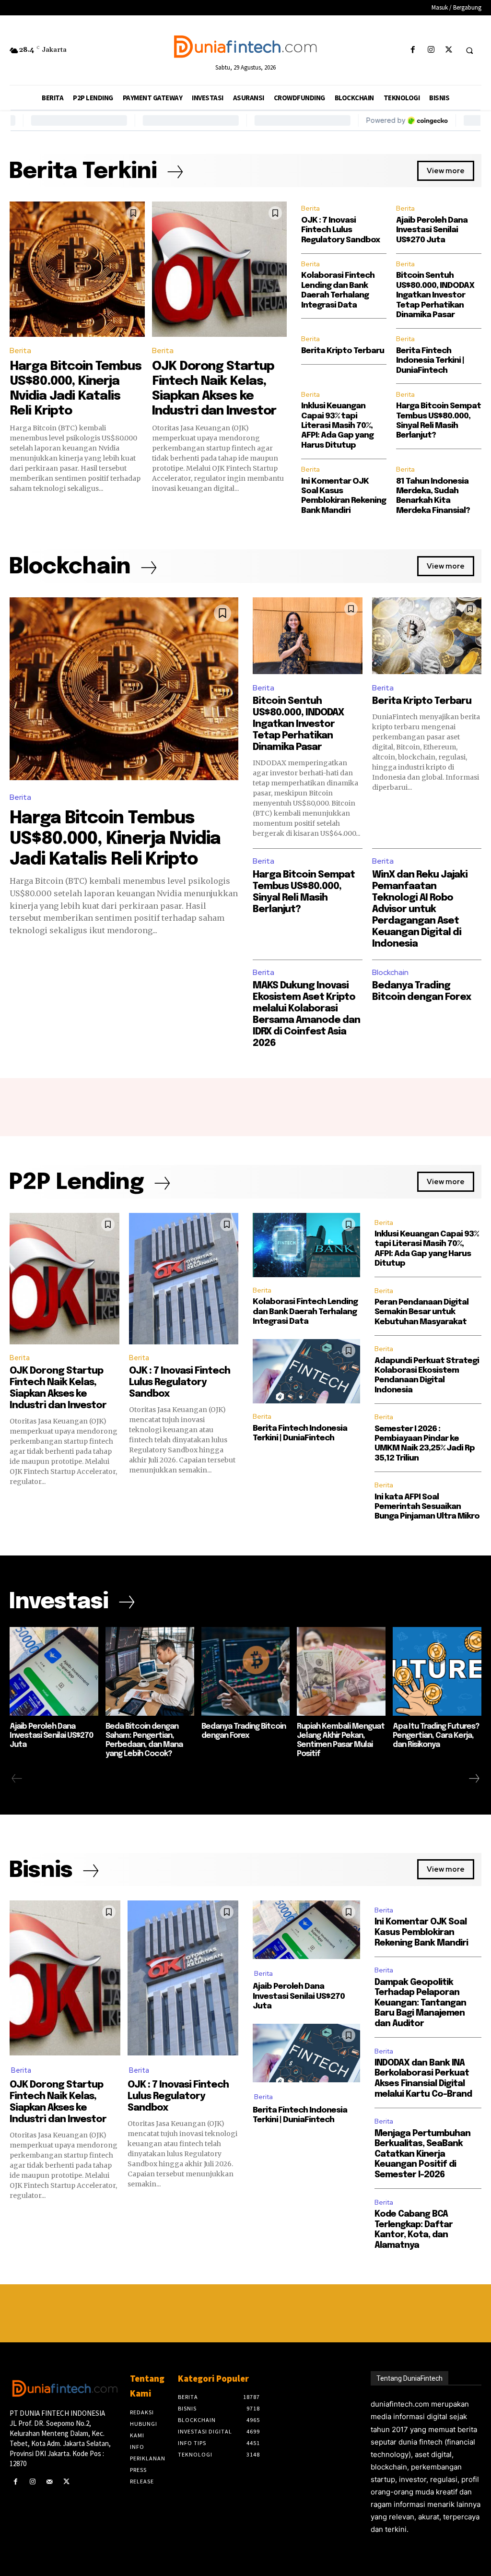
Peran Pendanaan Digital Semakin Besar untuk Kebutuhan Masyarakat (421, 1312)
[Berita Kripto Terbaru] (427, 636)
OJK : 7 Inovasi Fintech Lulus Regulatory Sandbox (340, 230)
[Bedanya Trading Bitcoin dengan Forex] (246, 1671)
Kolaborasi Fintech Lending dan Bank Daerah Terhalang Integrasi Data (305, 1312)
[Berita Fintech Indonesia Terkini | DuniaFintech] (306, 1371)
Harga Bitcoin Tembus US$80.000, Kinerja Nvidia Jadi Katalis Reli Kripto (115, 839)
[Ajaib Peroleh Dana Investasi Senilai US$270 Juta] (54, 1671)
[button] (469, 50)
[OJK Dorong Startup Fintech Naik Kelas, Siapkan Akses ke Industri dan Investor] (220, 269)
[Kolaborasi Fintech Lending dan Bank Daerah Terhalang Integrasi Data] (306, 1245)
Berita (20, 350)
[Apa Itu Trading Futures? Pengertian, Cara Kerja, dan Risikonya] (437, 1671)
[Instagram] (431, 50)
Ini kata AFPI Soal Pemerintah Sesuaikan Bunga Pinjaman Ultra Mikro (427, 1507)
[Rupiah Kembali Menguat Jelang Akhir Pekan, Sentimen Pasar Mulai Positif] (341, 1671)
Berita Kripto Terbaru (343, 351)
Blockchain (390, 972)
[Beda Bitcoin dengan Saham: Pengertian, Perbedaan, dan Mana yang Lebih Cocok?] (150, 1671)
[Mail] (49, 2482)
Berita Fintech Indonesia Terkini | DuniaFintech (430, 361)
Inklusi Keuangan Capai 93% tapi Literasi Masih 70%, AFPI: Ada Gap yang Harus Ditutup (337, 426)
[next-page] (474, 1779)
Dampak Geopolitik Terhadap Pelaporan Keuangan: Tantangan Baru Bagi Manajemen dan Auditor (420, 2003)
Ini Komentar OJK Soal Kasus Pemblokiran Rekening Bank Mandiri (421, 1932)
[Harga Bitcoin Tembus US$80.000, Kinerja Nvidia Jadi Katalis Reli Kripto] (77, 269)
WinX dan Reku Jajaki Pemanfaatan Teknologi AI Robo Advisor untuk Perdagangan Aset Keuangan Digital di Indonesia (420, 909)
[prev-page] (17, 1779)
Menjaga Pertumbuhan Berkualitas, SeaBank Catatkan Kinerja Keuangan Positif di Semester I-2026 (422, 2154)
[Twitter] (449, 50)
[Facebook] (413, 50)
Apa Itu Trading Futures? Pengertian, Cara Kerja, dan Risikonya (436, 1736)
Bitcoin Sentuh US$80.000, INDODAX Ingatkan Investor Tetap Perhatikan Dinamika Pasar (435, 295)
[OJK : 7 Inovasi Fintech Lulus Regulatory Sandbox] (184, 1279)
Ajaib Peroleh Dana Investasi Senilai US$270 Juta (432, 230)
